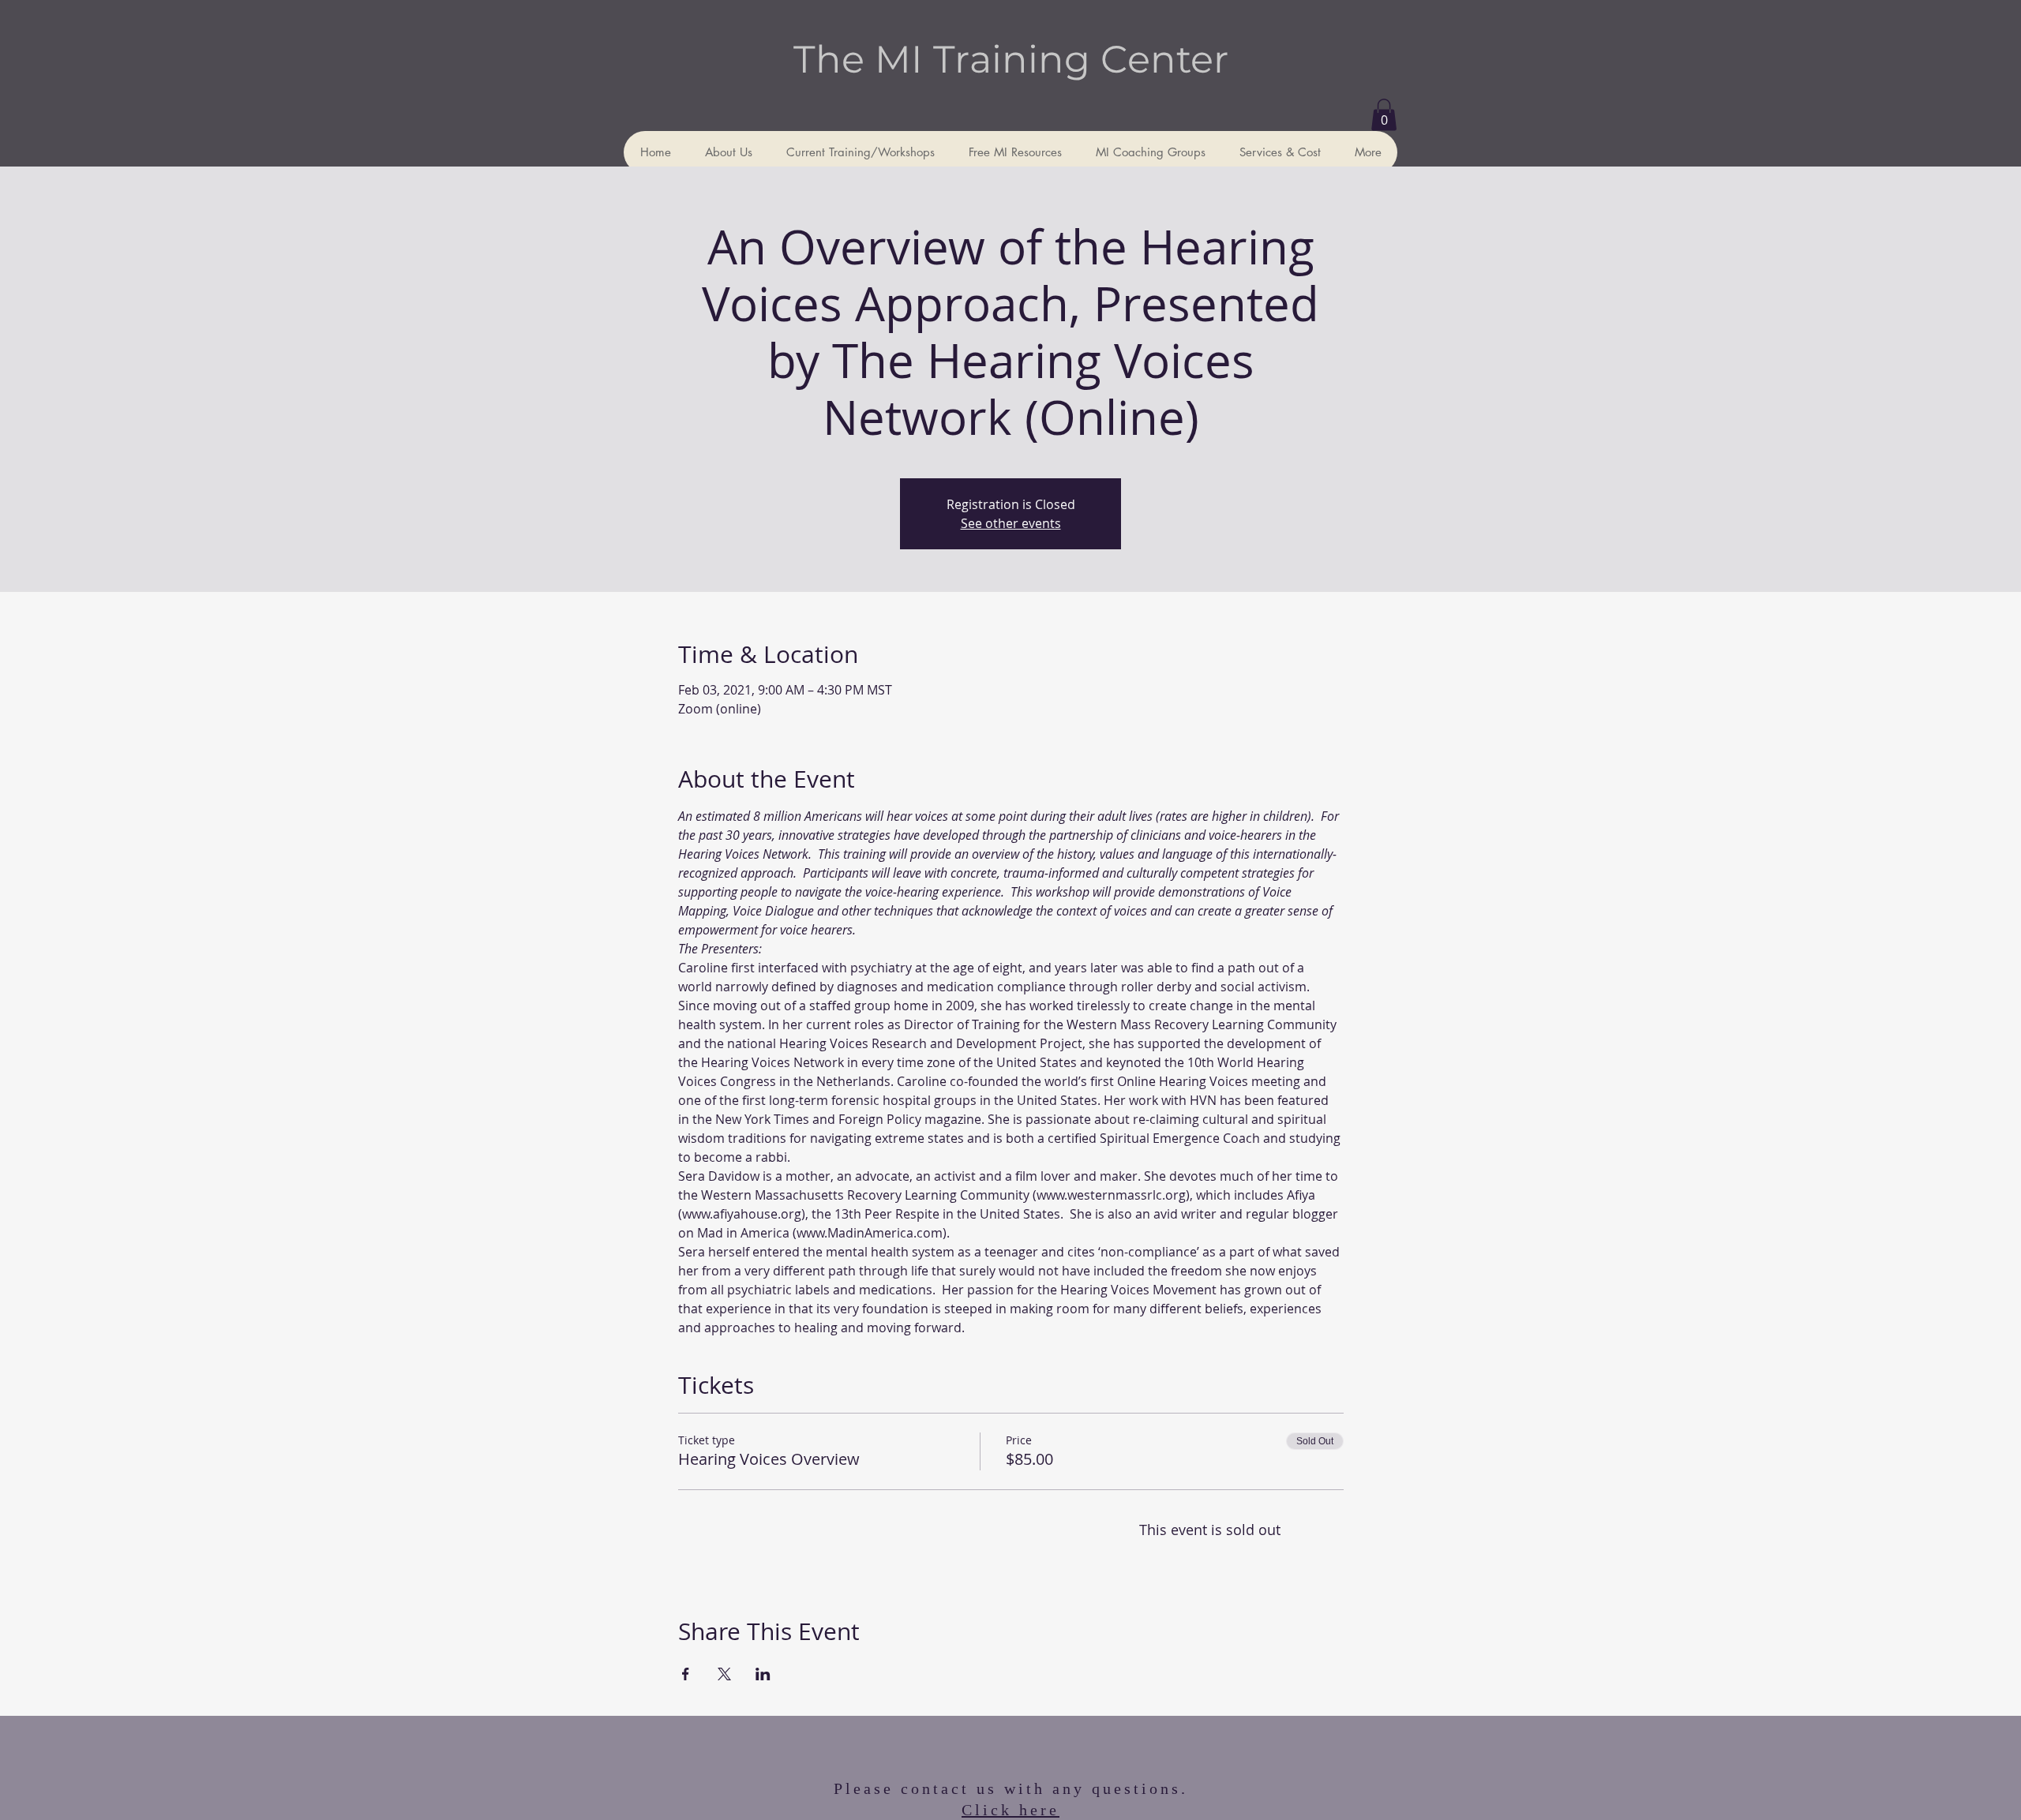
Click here (1010, 1810)
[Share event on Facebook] (686, 1674)
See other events (1011, 523)
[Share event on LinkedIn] (763, 1674)
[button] (1384, 115)
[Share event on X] (724, 1674)
